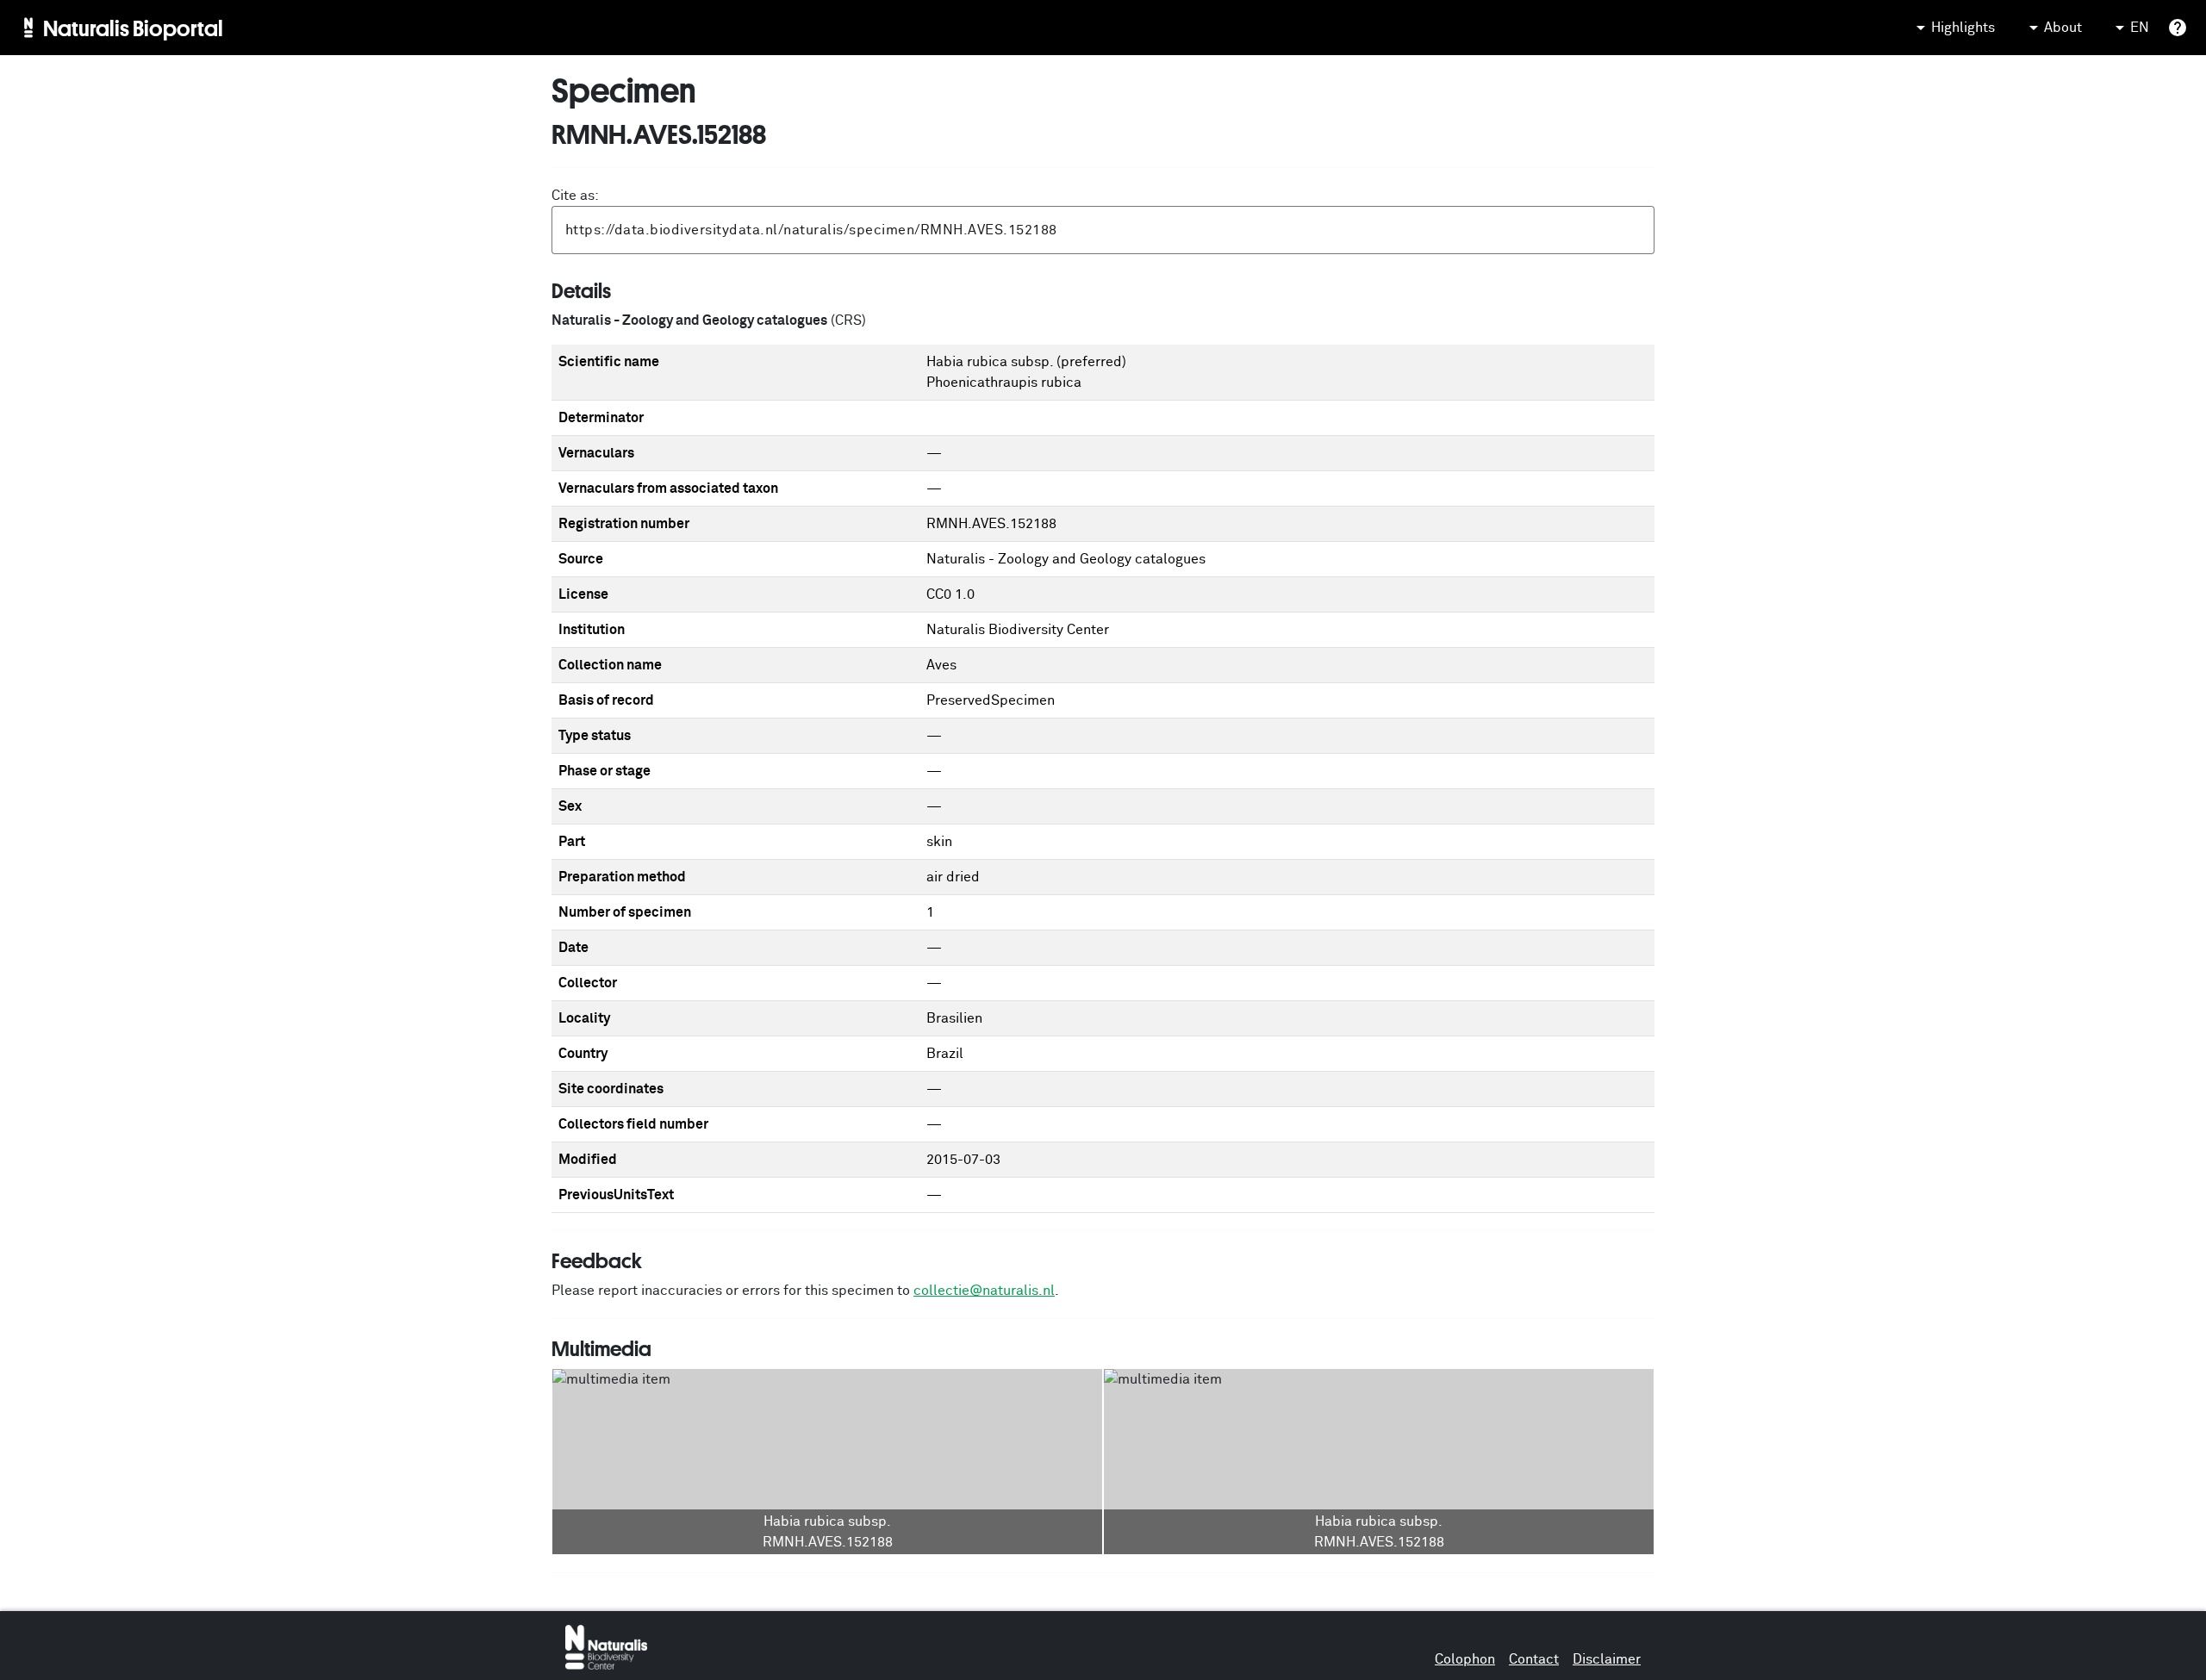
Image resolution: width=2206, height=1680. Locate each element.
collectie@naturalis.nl (984, 1291)
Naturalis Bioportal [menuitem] (133, 28)
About (2063, 28)
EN (2140, 28)
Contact (1534, 1659)
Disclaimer (1607, 1659)
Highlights (1963, 28)
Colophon (1465, 1659)
